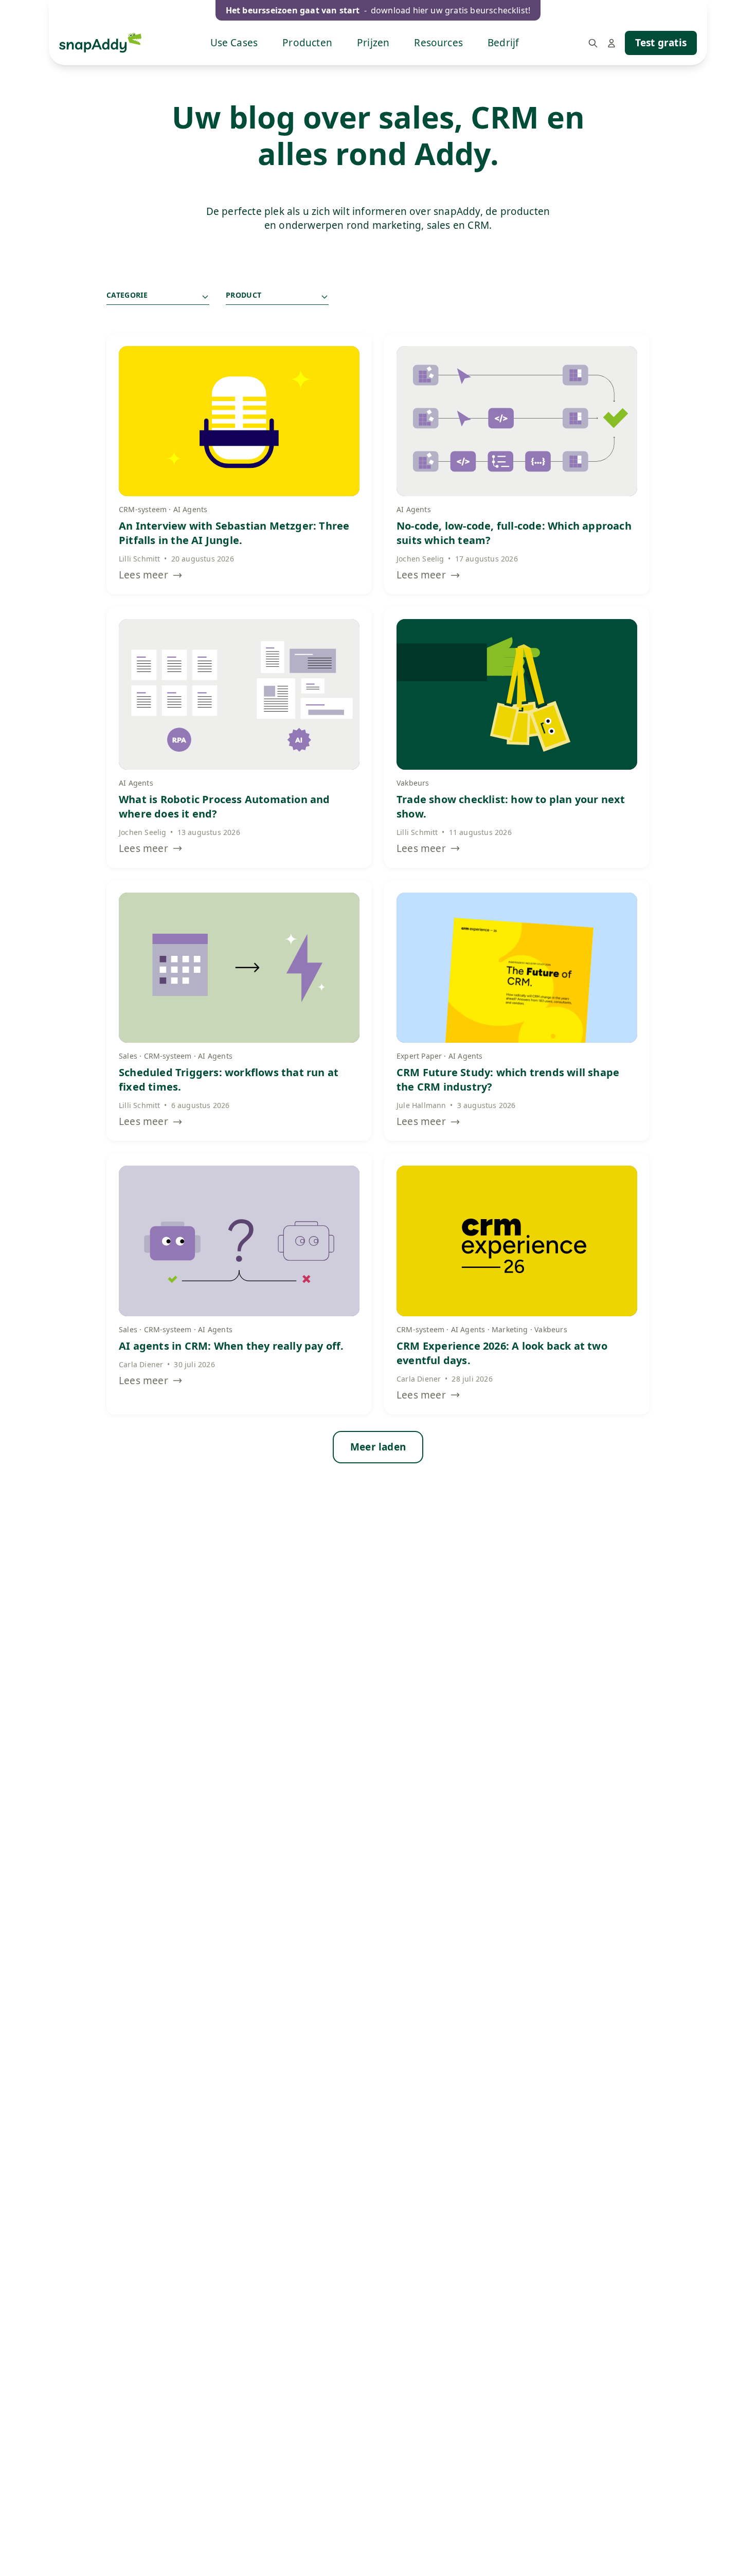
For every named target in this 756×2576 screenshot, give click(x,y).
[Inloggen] (611, 43)
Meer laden (378, 1447)
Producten (307, 43)
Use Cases (234, 43)
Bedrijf (503, 43)
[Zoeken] (593, 43)
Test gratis (661, 43)
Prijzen (373, 43)
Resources (438, 43)
